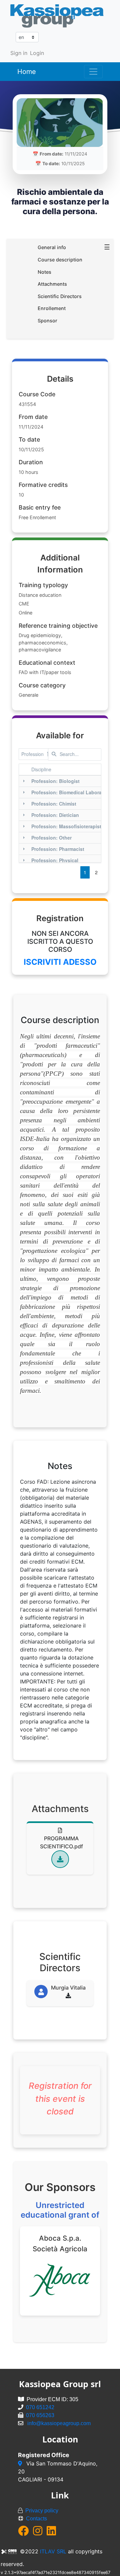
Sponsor (47, 321)
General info (52, 247)
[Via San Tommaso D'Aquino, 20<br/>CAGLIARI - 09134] (21, 2463)
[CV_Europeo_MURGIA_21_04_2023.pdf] (68, 1996)
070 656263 (40, 2415)
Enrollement (52, 308)
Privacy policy (42, 2511)
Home (27, 72)
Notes (44, 272)
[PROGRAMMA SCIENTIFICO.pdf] (60, 1859)
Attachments (52, 284)
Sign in (19, 53)
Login (37, 53)
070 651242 (40, 2407)
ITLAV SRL (53, 2551)
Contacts (36, 2519)
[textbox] (75, 754)
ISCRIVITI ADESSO (60, 962)
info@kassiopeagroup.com (59, 2423)
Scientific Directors (60, 296)
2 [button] (96, 872)
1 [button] (85, 872)
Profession (32, 754)
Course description (60, 260)
